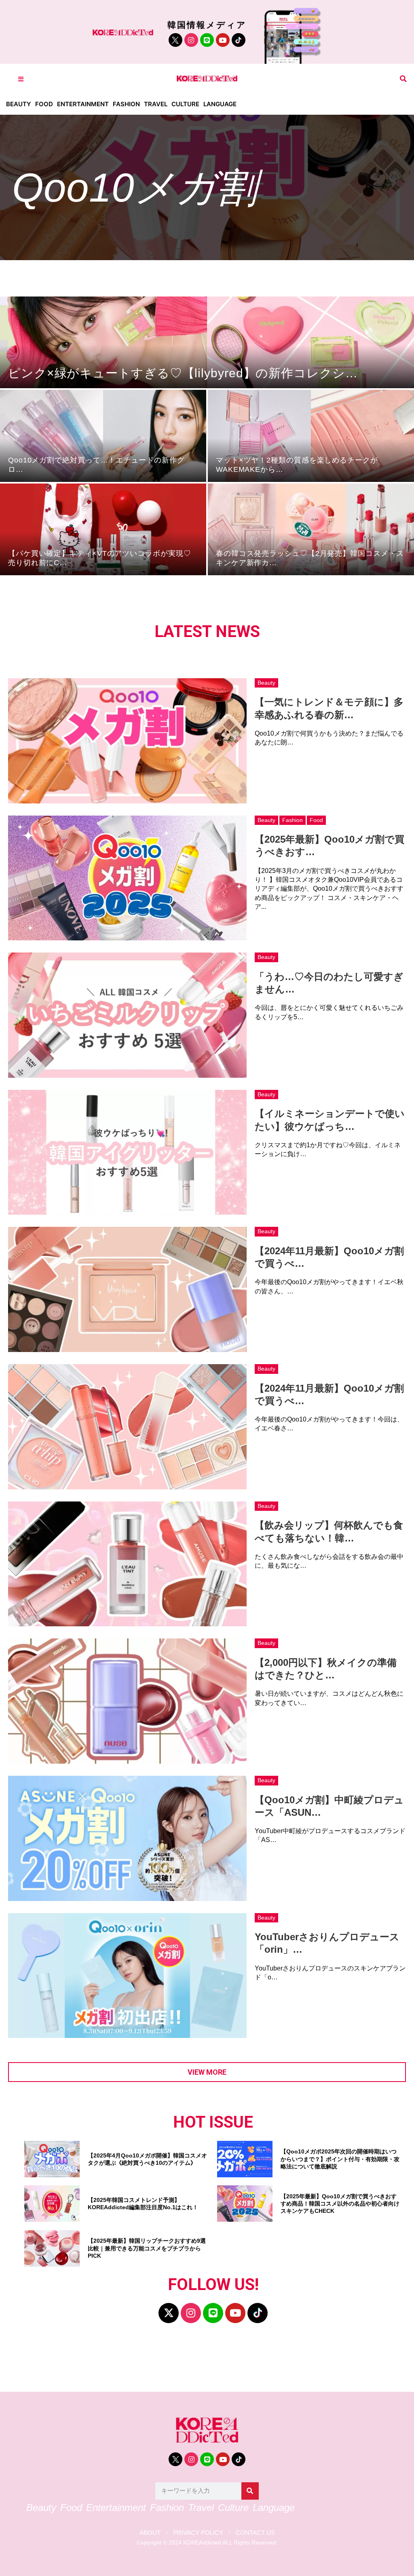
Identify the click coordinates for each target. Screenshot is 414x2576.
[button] (403, 79)
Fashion (126, 104)
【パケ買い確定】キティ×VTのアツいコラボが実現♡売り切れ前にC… (100, 558)
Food (44, 104)
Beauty (19, 104)
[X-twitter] (169, 2313)
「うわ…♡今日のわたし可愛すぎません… (329, 983)
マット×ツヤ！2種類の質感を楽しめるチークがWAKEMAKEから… (297, 465)
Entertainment (83, 104)
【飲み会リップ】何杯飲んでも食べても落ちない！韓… (329, 1531)
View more (207, 2072)
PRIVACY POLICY (198, 2533)
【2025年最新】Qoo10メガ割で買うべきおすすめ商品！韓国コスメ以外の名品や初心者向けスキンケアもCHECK (340, 2204)
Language (220, 104)
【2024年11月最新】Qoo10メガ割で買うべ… (329, 1257)
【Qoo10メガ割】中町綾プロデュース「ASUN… (329, 1806)
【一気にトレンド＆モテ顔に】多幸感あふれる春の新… (329, 708)
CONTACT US (255, 2533)
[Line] (207, 40)
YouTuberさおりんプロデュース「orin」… (327, 1943)
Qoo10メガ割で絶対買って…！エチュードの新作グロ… (96, 465)
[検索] (250, 2491)
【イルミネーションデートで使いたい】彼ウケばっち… (330, 1120)
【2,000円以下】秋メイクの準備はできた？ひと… (326, 1669)
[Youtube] (223, 40)
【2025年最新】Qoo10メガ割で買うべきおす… (330, 845)
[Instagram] (191, 40)
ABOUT (150, 2533)
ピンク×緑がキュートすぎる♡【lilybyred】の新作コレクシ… (183, 373)
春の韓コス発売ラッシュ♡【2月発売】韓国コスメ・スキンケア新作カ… (310, 558)
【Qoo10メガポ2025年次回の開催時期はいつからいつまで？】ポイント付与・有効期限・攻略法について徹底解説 (340, 2159)
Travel (156, 104)
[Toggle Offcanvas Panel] (21, 79)
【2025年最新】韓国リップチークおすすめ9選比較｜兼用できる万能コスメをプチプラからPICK (147, 2248)
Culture (185, 104)
